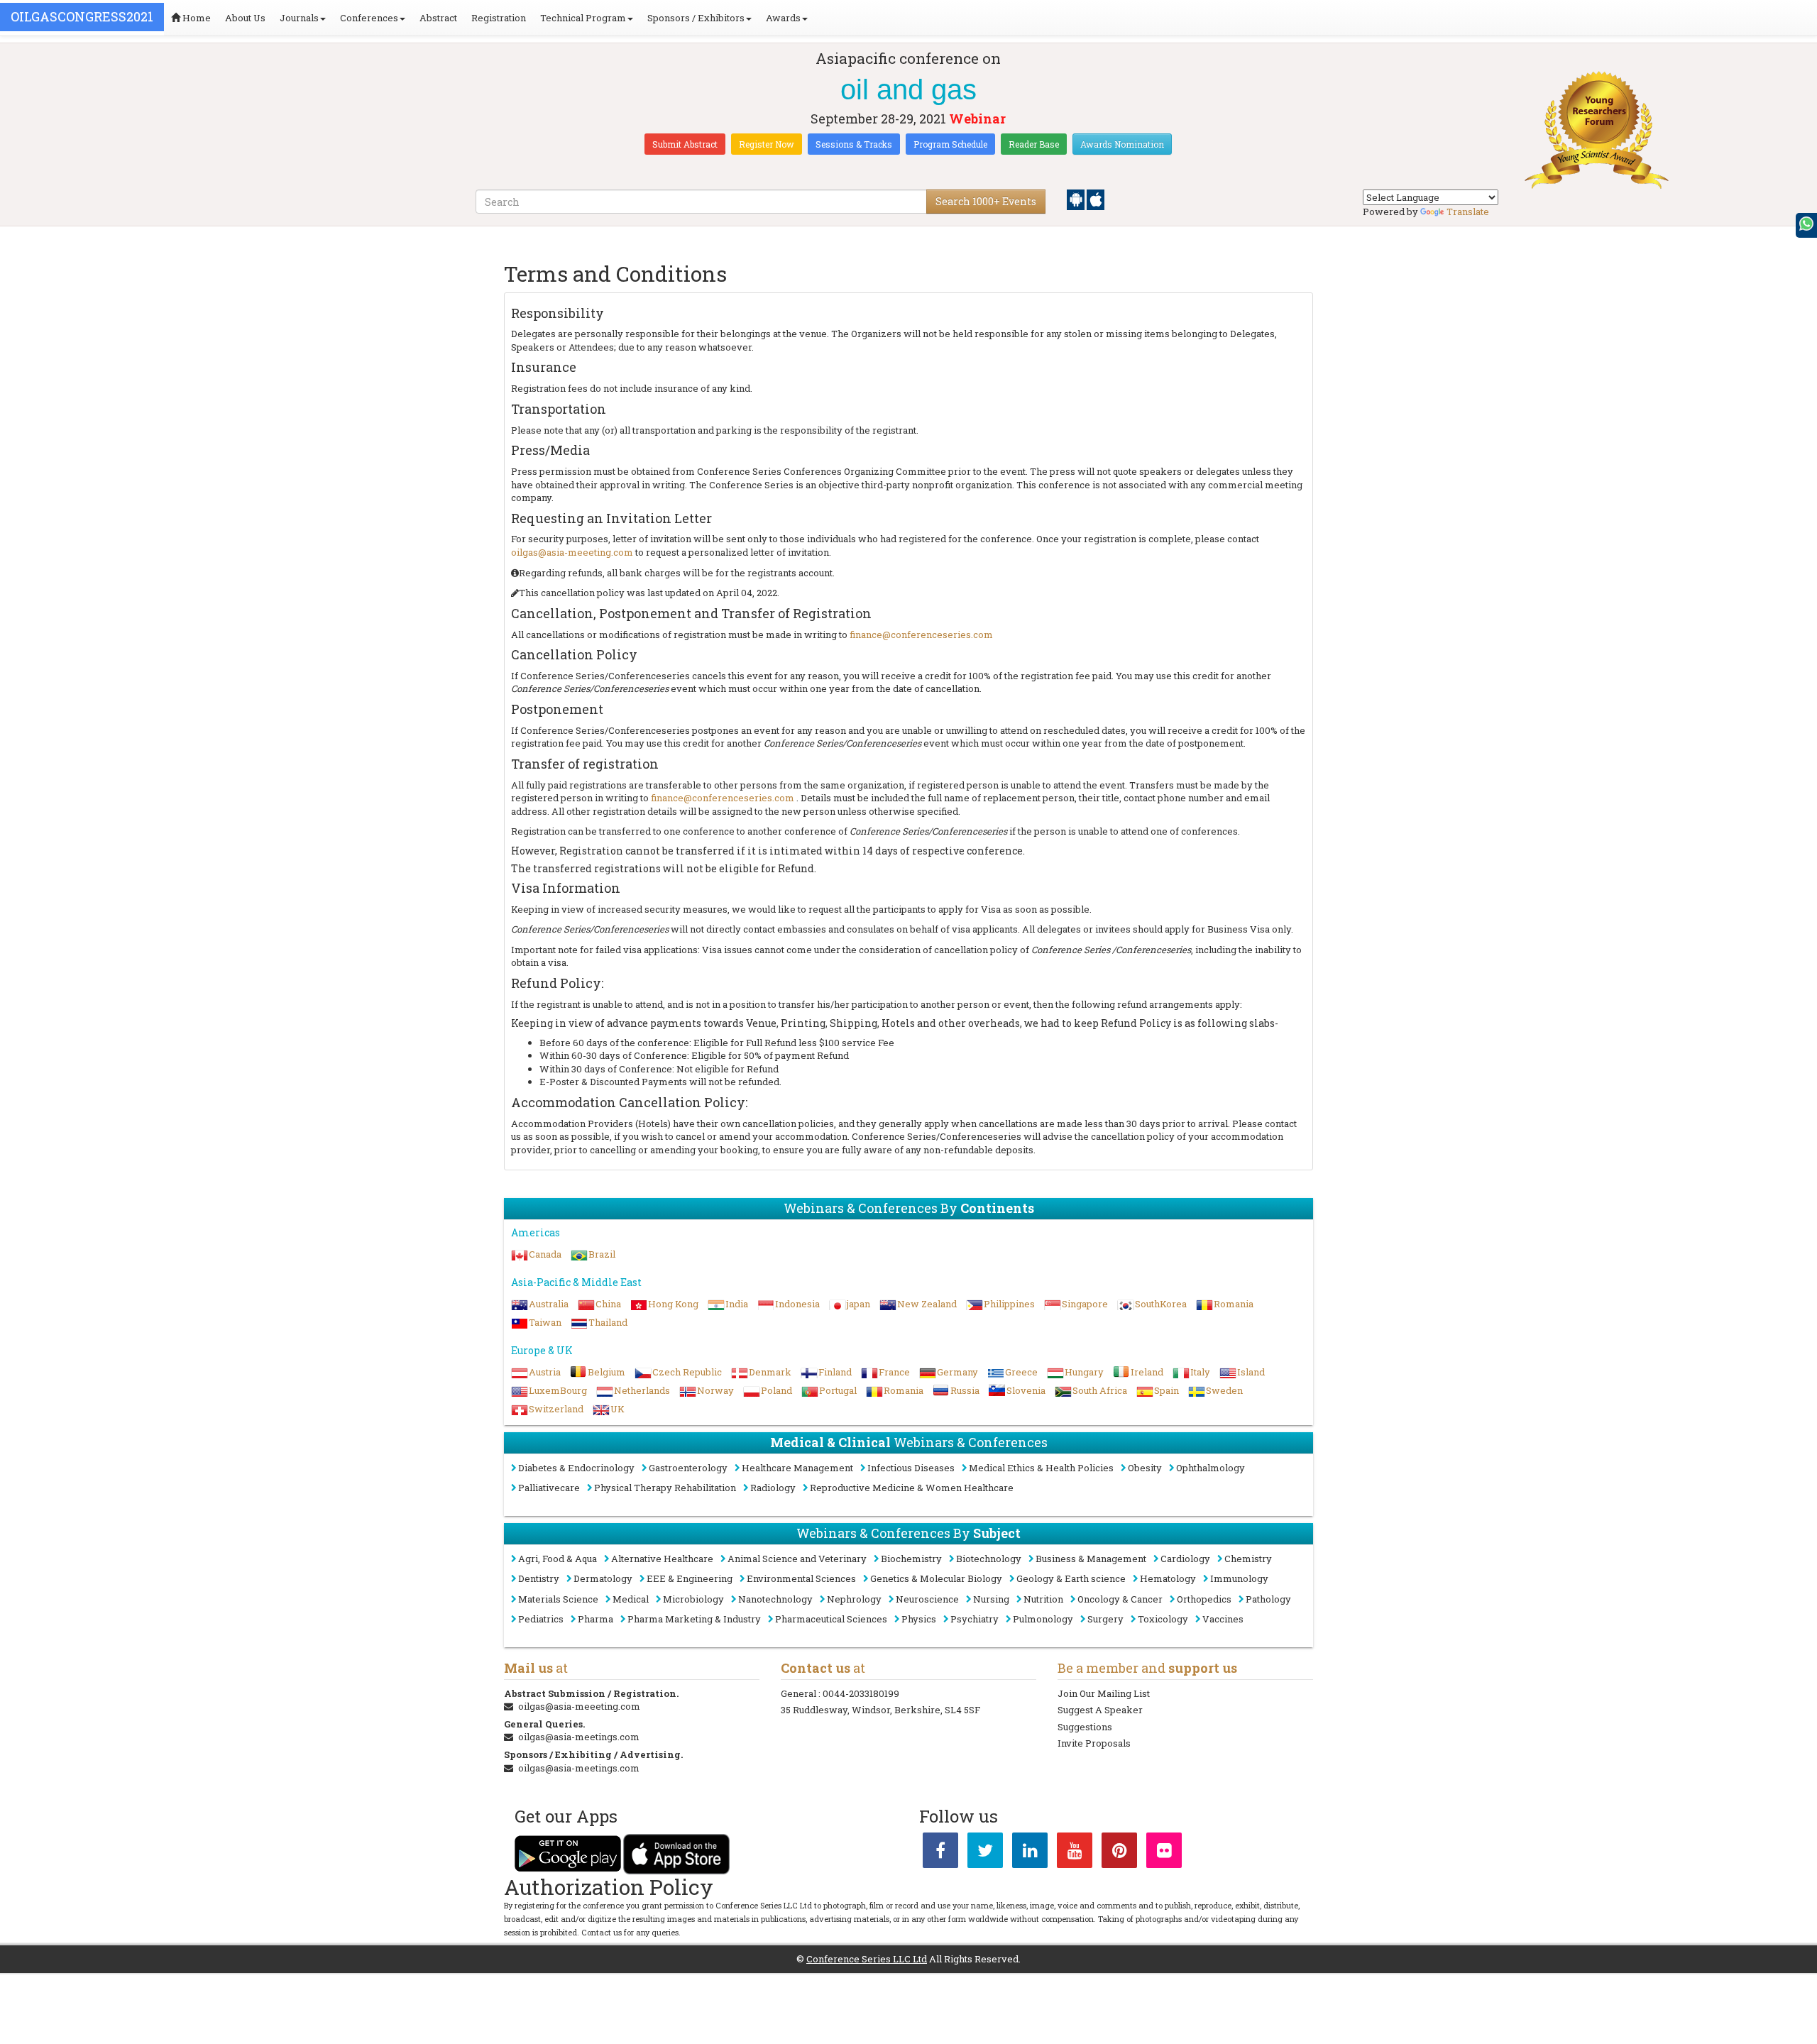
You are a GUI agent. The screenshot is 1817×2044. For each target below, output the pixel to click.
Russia (965, 1390)
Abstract (438, 18)
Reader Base (1034, 144)
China (608, 1304)
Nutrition (1043, 1599)
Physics (919, 1619)
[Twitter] (985, 1853)
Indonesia (797, 1304)
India (737, 1304)
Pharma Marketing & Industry (694, 1619)
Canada (545, 1254)
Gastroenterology (688, 1468)
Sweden (1224, 1390)
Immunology (1239, 1578)
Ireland (1147, 1372)
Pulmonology (1043, 1619)
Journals (299, 18)
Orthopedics (1204, 1599)
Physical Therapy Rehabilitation (665, 1488)
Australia (549, 1304)
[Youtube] (1075, 1853)
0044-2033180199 (861, 1693)
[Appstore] (1096, 199)
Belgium (606, 1372)
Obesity (1145, 1468)
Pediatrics (541, 1619)
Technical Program (583, 18)
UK (617, 1409)
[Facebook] (940, 1853)
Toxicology (1163, 1619)
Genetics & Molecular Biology (936, 1578)
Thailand (608, 1322)
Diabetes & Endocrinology (576, 1468)
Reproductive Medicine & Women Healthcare (912, 1488)
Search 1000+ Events (986, 201)
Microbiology (693, 1599)
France (894, 1372)
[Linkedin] (1030, 1853)
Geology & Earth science (1071, 1578)
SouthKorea (1161, 1304)
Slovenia (1026, 1390)
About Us (245, 18)
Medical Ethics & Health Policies (1041, 1468)
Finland (835, 1372)
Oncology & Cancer (1120, 1599)
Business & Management (1091, 1559)
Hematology (1168, 1578)
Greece (1021, 1372)
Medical (631, 1599)
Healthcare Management (797, 1468)
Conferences (369, 18)
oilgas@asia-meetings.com (579, 1737)
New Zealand (927, 1304)
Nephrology (854, 1599)
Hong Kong (673, 1304)
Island (1251, 1372)
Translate (1468, 211)
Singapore (1085, 1304)
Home (196, 18)
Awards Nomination (1122, 144)
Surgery (1105, 1619)
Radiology (773, 1488)
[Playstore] (1077, 199)
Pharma (595, 1619)
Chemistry (1248, 1559)
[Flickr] (1164, 1853)
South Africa (1100, 1390)
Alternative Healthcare (662, 1559)
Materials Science (558, 1599)
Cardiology (1185, 1559)
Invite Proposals (1094, 1743)
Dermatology (603, 1578)
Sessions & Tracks (854, 144)
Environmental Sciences (801, 1578)
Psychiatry (975, 1619)
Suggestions (1085, 1727)
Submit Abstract (685, 144)
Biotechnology (989, 1559)
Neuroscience (927, 1599)
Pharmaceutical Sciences (831, 1619)
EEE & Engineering (690, 1578)
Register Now (767, 144)
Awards (783, 18)
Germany (957, 1372)
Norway (715, 1390)
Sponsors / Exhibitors (696, 18)
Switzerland (556, 1409)
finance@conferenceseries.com (921, 634)
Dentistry (539, 1578)
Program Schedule (950, 144)
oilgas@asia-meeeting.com (572, 552)
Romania (1234, 1304)
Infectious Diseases (911, 1468)
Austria (545, 1372)
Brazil (602, 1254)
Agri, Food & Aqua (558, 1559)
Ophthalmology (1211, 1468)
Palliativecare (549, 1488)
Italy (1200, 1372)
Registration (499, 18)
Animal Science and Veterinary (797, 1559)
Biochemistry (911, 1559)
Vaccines (1223, 1619)
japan (858, 1304)
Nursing (991, 1599)
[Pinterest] (1119, 1853)
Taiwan (545, 1322)
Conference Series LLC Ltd (867, 1959)
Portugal (838, 1390)
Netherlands (642, 1390)
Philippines (1009, 1304)
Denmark (770, 1372)
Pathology (1268, 1599)
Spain (1166, 1390)
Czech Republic (687, 1372)
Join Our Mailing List (1104, 1693)
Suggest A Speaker (1100, 1710)
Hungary (1084, 1372)
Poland (776, 1390)
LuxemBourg (558, 1390)
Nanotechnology (775, 1599)
